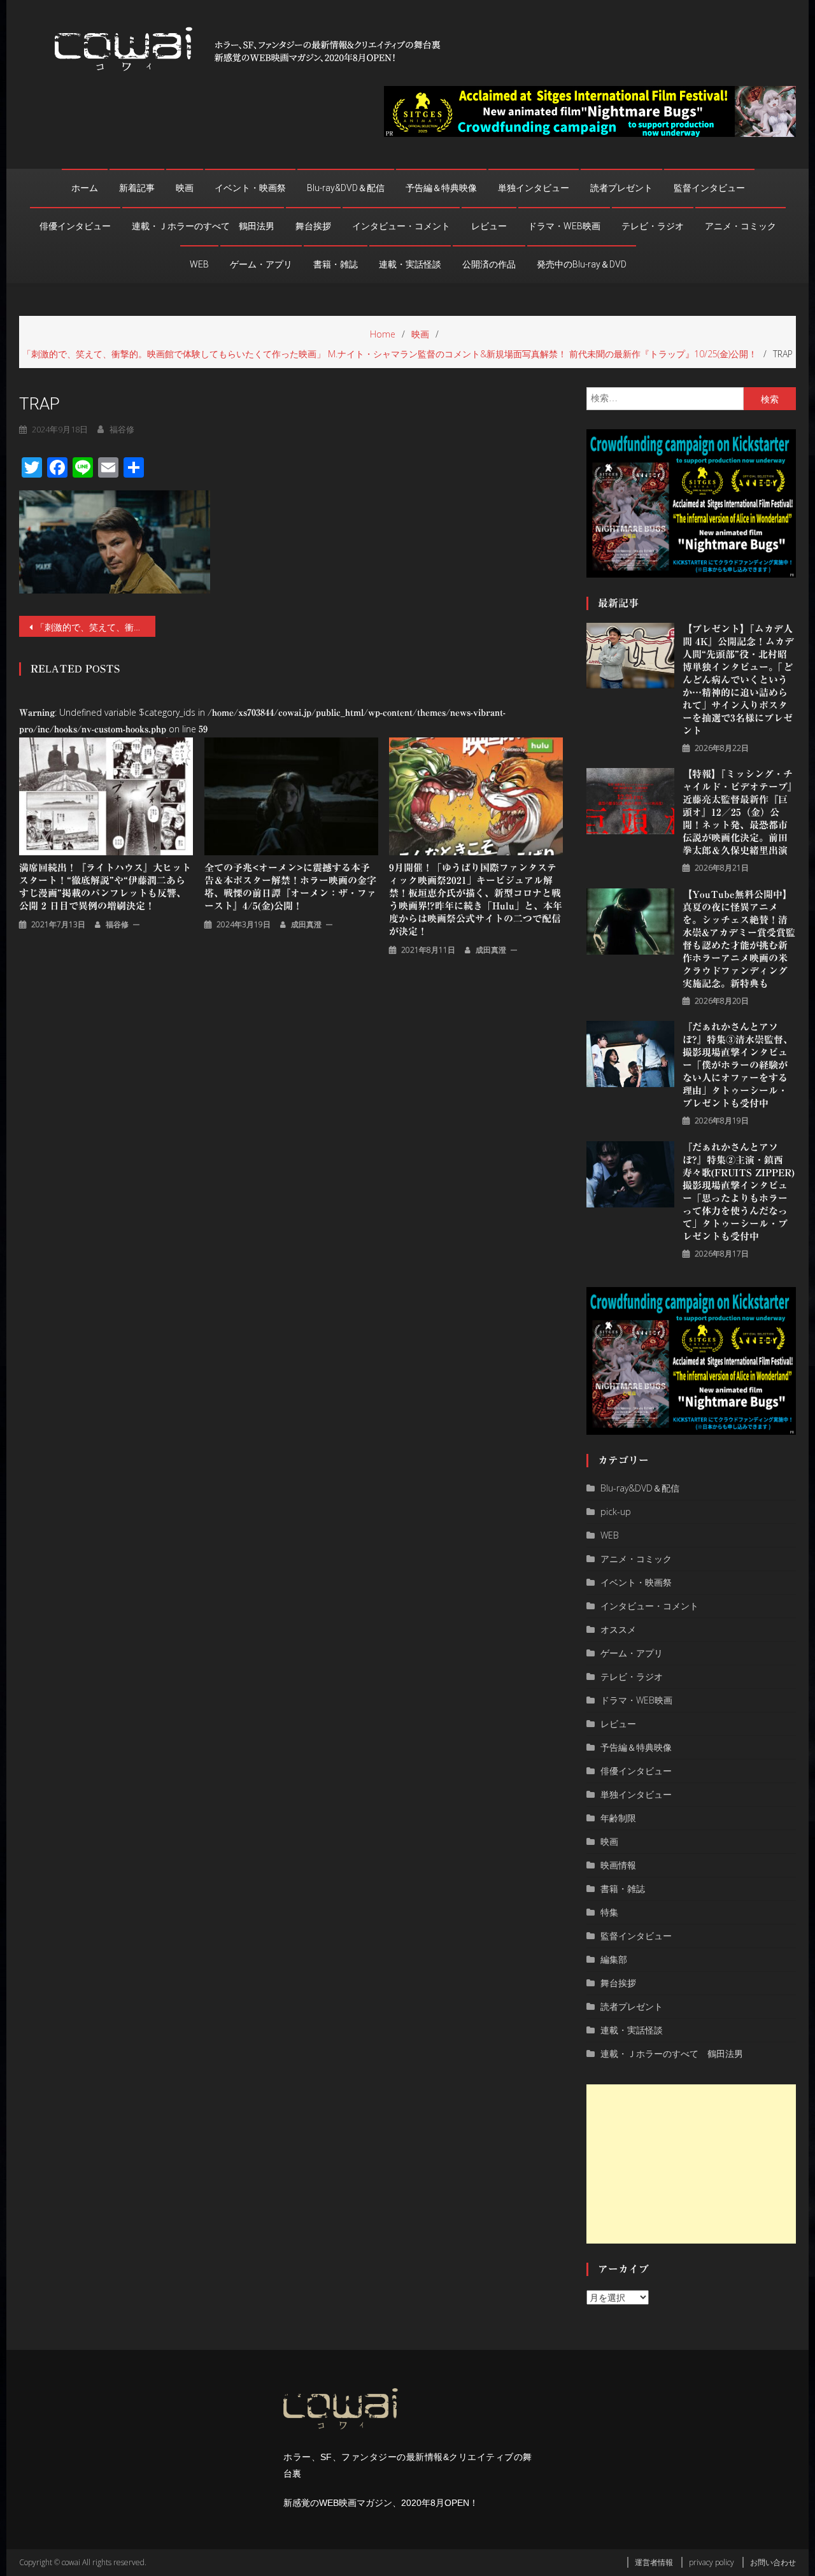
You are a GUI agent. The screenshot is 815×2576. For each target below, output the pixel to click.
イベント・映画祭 (250, 188)
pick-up (616, 1512)
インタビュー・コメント (401, 226)
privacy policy (712, 2562)
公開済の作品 (489, 264)
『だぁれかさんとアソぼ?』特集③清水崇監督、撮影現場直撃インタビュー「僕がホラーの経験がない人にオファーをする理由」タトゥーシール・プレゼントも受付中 (738, 1065)
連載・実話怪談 (410, 264)
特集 (609, 1912)
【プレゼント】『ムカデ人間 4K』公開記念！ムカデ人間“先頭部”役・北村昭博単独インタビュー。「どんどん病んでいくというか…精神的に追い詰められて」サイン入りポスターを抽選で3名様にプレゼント (738, 680)
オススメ (618, 1629)
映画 (185, 188)
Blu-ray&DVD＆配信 (346, 188)
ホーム (85, 188)
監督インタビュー (709, 188)
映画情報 (618, 1865)
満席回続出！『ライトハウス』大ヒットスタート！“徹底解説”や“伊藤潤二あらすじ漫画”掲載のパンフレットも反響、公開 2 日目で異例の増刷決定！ (105, 887)
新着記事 (137, 188)
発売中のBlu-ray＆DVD (582, 264)
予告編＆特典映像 (441, 188)
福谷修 (122, 429)
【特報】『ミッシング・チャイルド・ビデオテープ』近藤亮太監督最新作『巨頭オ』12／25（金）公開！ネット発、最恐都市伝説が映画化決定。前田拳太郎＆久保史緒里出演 (738, 812)
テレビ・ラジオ (653, 226)
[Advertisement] (691, 2164)
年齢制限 (618, 1818)
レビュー (489, 226)
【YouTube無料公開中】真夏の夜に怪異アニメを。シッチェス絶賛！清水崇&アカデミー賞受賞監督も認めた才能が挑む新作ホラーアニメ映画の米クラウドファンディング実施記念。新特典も (739, 939)
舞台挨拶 (313, 226)
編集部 (614, 1959)
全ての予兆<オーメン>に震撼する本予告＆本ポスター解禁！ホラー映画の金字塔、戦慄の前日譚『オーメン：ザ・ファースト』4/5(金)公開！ (290, 887)
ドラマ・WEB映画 (564, 226)
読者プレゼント (621, 188)
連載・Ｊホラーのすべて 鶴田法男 (203, 226)
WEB (199, 264)
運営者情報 (654, 2562)
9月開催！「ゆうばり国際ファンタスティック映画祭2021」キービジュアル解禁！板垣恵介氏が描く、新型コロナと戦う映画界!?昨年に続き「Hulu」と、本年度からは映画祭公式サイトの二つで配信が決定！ (476, 900)
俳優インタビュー (75, 226)
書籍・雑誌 (336, 264)
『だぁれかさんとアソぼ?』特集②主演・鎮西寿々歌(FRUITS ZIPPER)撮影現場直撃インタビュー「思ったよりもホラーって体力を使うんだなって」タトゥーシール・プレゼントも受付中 (739, 1192)
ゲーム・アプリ (261, 264)
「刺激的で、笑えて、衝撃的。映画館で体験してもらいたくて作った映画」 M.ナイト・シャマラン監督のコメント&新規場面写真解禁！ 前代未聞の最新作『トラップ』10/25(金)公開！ (96, 627)
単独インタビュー (534, 188)
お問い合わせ (773, 2562)
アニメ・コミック (741, 226)
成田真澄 (306, 924)
